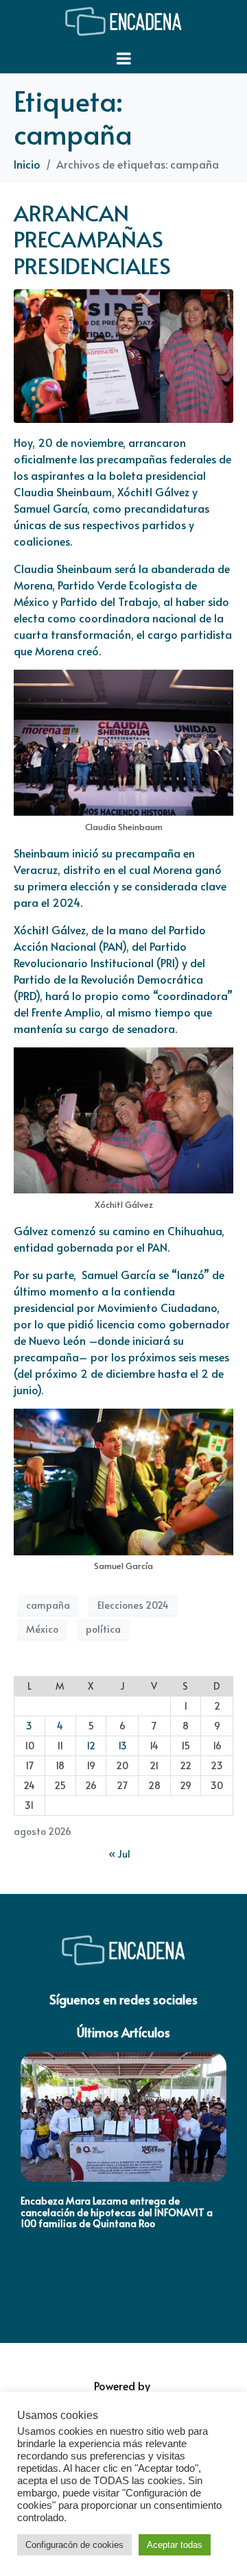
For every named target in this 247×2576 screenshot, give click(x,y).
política (103, 1629)
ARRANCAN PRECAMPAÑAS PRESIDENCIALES (92, 239)
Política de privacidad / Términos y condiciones (124, 2264)
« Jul (119, 1854)
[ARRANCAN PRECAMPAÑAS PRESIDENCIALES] (123, 354)
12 (91, 1746)
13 (122, 1746)
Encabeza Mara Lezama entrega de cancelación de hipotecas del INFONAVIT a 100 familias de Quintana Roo (117, 2212)
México (42, 1629)
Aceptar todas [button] (175, 2545)
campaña (48, 1605)
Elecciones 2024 (133, 1605)
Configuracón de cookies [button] (74, 2545)
